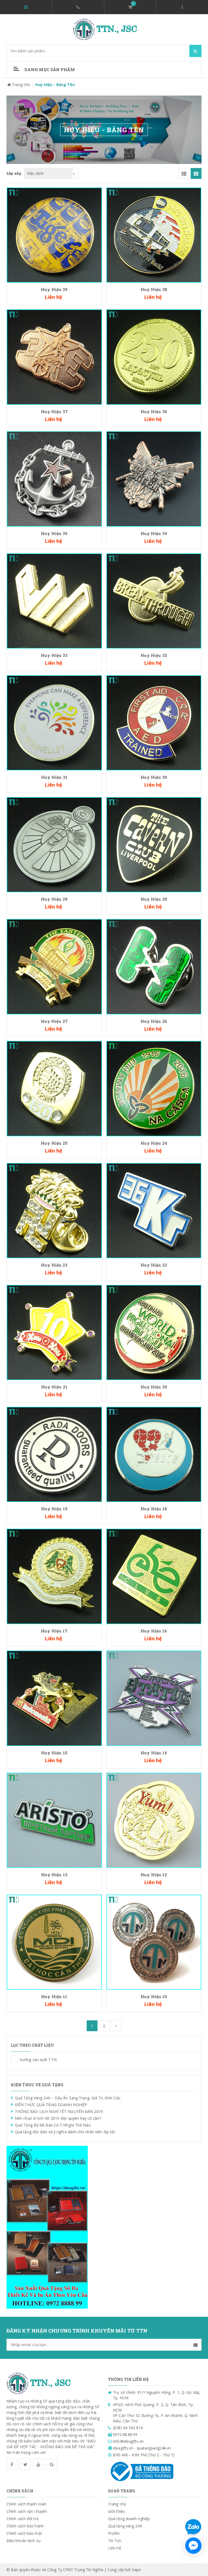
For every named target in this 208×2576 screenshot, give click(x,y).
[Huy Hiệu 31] (54, 722)
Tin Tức (115, 2541)
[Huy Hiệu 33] (54, 601)
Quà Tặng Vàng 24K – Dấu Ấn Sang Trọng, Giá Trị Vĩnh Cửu (68, 2098)
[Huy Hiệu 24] (154, 1088)
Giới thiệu (116, 2511)
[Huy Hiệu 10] (154, 1942)
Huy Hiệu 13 (54, 1875)
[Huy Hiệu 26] (154, 966)
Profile (114, 2533)
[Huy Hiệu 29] (54, 844)
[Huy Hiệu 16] (154, 1576)
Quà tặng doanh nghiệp (129, 2519)
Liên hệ (115, 2548)
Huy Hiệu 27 (54, 1021)
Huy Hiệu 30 (154, 777)
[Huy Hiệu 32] (154, 601)
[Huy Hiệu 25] (54, 1088)
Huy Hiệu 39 (54, 289)
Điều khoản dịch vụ (24, 2541)
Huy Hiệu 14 (154, 1753)
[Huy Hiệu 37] (54, 357)
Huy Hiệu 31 (54, 777)
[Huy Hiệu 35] (54, 478)
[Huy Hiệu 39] (54, 235)
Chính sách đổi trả (22, 2519)
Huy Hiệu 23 (54, 1265)
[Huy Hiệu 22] (154, 1210)
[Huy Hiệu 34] (154, 478)
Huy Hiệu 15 (54, 1753)
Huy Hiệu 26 (154, 1021)
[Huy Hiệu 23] (54, 1210)
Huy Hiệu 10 (154, 1996)
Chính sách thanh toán (26, 2504)
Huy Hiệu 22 (154, 1265)
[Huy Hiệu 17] (54, 1576)
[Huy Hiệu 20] (154, 1332)
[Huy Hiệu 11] (54, 1942)
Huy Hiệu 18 (154, 1509)
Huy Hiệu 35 (54, 533)
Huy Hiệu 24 (154, 1143)
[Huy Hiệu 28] (154, 844)
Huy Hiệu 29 (54, 899)
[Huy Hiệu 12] (154, 1820)
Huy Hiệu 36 (154, 412)
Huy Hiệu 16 (154, 1631)
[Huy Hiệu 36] (154, 357)
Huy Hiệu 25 (54, 1143)
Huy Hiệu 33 (54, 655)
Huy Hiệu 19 (54, 1509)
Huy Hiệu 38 (154, 289)
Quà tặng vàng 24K (125, 2526)
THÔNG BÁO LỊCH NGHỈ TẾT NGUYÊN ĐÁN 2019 (59, 2111)
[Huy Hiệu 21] (54, 1332)
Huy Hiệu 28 (154, 899)
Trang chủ (117, 2504)
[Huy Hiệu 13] (54, 1820)
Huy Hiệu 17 (54, 1631)
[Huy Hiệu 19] (54, 1454)
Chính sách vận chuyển (27, 2511)
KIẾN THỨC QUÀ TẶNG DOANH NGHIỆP (51, 2105)
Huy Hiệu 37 (54, 412)
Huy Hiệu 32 (154, 655)
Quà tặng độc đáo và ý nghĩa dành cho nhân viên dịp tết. (65, 2132)
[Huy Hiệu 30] (154, 722)
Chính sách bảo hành (25, 2526)
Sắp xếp (14, 173)
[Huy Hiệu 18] (154, 1454)
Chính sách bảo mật (24, 2533)
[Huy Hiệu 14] (154, 1698)
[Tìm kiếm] (195, 51)
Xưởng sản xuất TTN (14, 2059)
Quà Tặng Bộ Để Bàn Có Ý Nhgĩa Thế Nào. (53, 2125)
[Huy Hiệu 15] (54, 1698)
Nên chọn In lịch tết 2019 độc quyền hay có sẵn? (58, 2118)
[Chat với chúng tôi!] (193, 2546)
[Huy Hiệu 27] (54, 966)
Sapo (136, 2570)
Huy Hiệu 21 (54, 1387)
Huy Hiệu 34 (154, 533)
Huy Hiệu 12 (154, 1875)
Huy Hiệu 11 (54, 1996)
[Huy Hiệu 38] (154, 235)
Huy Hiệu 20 (154, 1387)
